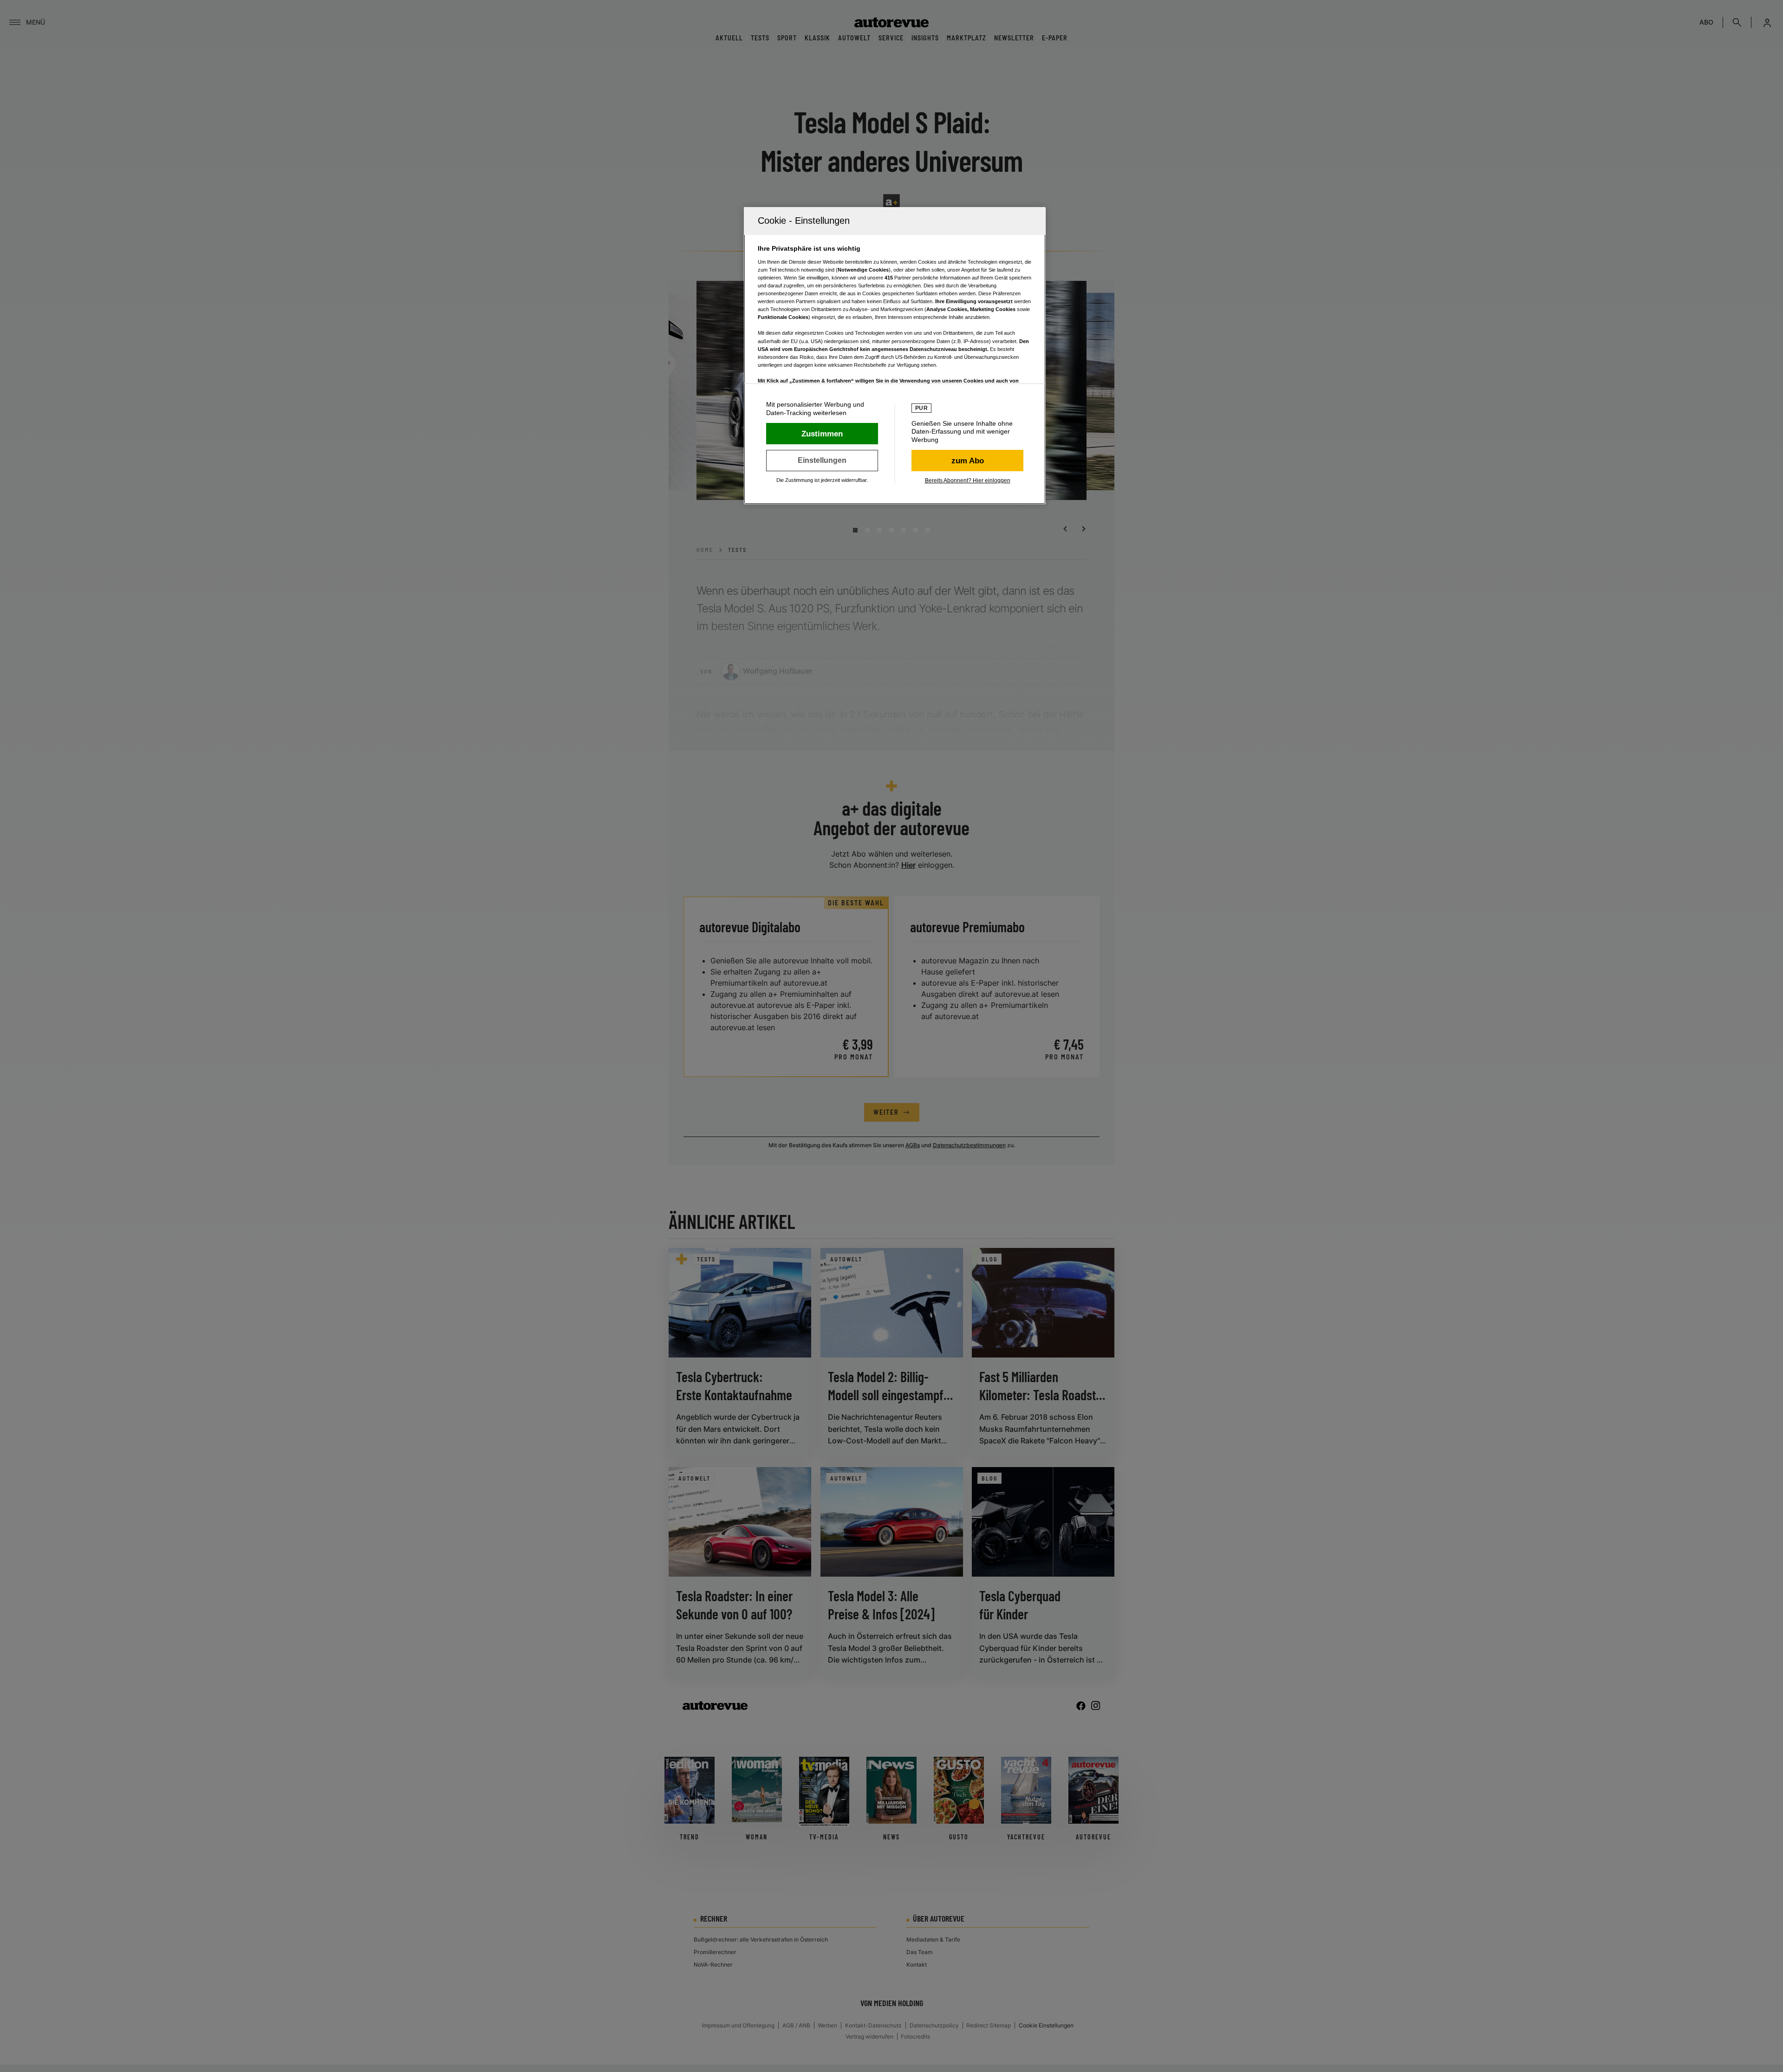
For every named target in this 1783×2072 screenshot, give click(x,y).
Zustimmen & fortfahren (822, 434)
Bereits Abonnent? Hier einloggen (968, 481)
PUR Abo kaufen (967, 461)
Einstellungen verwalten (822, 461)
